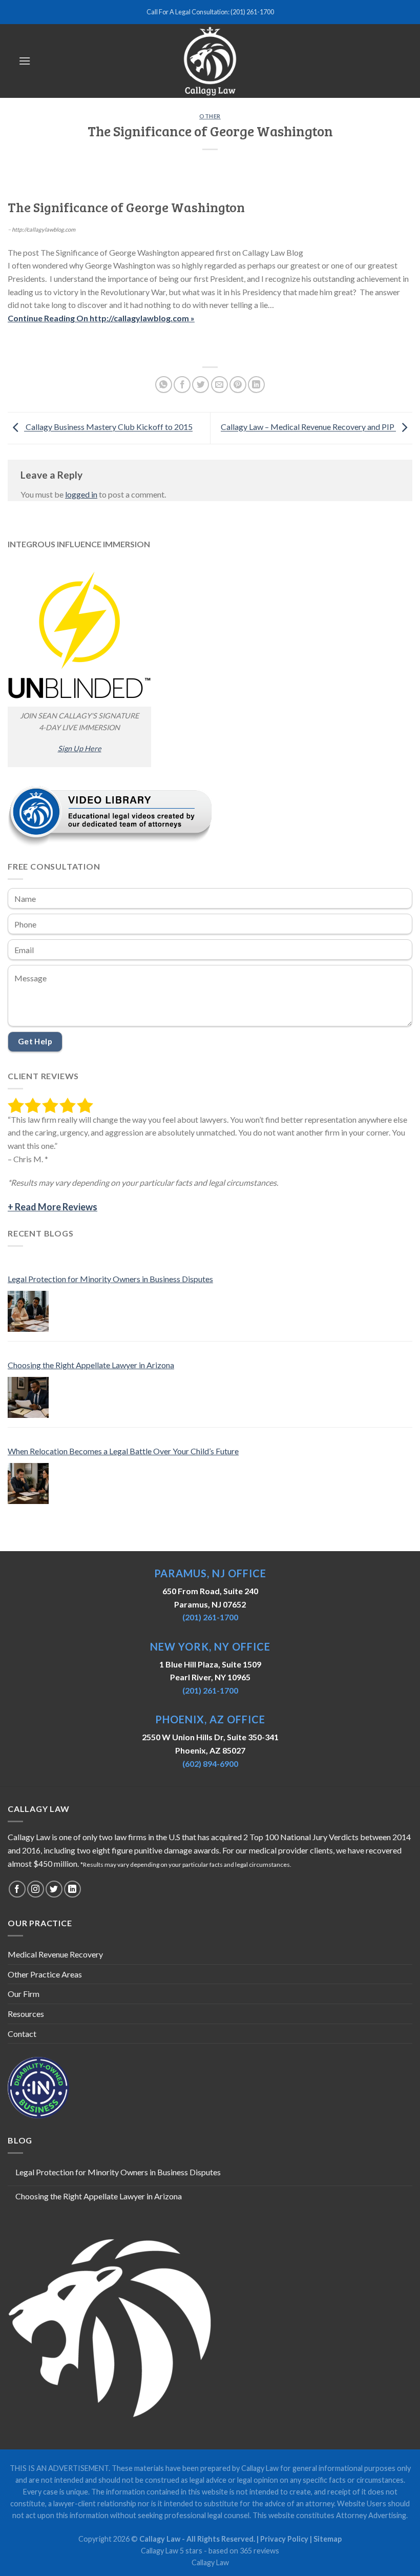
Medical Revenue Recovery (55, 1954)
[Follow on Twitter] (54, 1889)
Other (210, 116)
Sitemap (328, 2539)
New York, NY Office (210, 1646)
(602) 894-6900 (210, 1764)
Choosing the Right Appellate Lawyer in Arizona (91, 1365)
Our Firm (24, 1994)
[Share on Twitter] (201, 385)
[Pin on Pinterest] (238, 385)
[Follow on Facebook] (17, 1889)
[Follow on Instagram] (36, 1889)
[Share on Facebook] (182, 385)
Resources (26, 2014)
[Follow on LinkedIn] (72, 1889)
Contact (22, 2034)
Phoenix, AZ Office (210, 1719)
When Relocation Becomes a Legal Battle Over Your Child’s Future (123, 1451)
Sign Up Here (80, 748)
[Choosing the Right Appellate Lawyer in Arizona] (28, 1397)
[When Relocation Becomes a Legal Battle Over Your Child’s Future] (28, 1483)
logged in (81, 494)
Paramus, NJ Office (210, 1573)
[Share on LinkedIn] (256, 385)
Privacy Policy (285, 2539)
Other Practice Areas (45, 1974)
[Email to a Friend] (219, 385)
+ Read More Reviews (52, 1207)
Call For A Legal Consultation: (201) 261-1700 (210, 12)
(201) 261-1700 (210, 1617)
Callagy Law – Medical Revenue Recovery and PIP (308, 427)
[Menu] (25, 61)
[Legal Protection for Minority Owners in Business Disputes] (28, 1311)
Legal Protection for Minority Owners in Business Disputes (110, 1279)
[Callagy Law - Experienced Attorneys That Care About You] (210, 61)
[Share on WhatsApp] (164, 385)
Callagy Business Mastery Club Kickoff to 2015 (108, 427)
